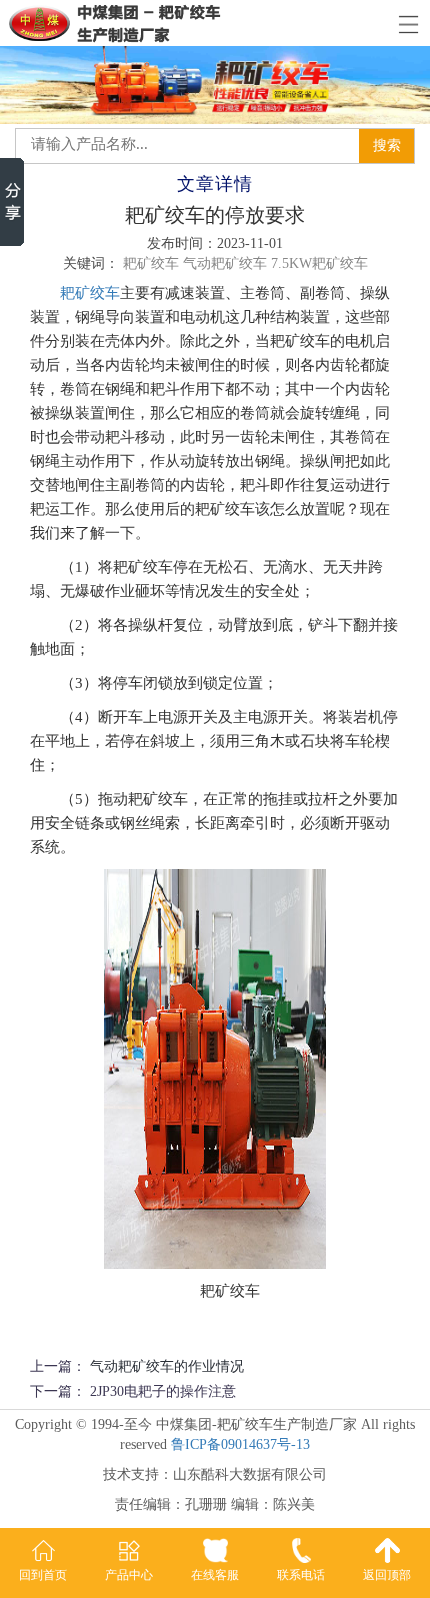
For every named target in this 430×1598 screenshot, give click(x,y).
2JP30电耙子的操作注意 (163, 1391)
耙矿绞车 (90, 293)
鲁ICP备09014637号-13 (240, 1444)
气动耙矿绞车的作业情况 (167, 1366)
